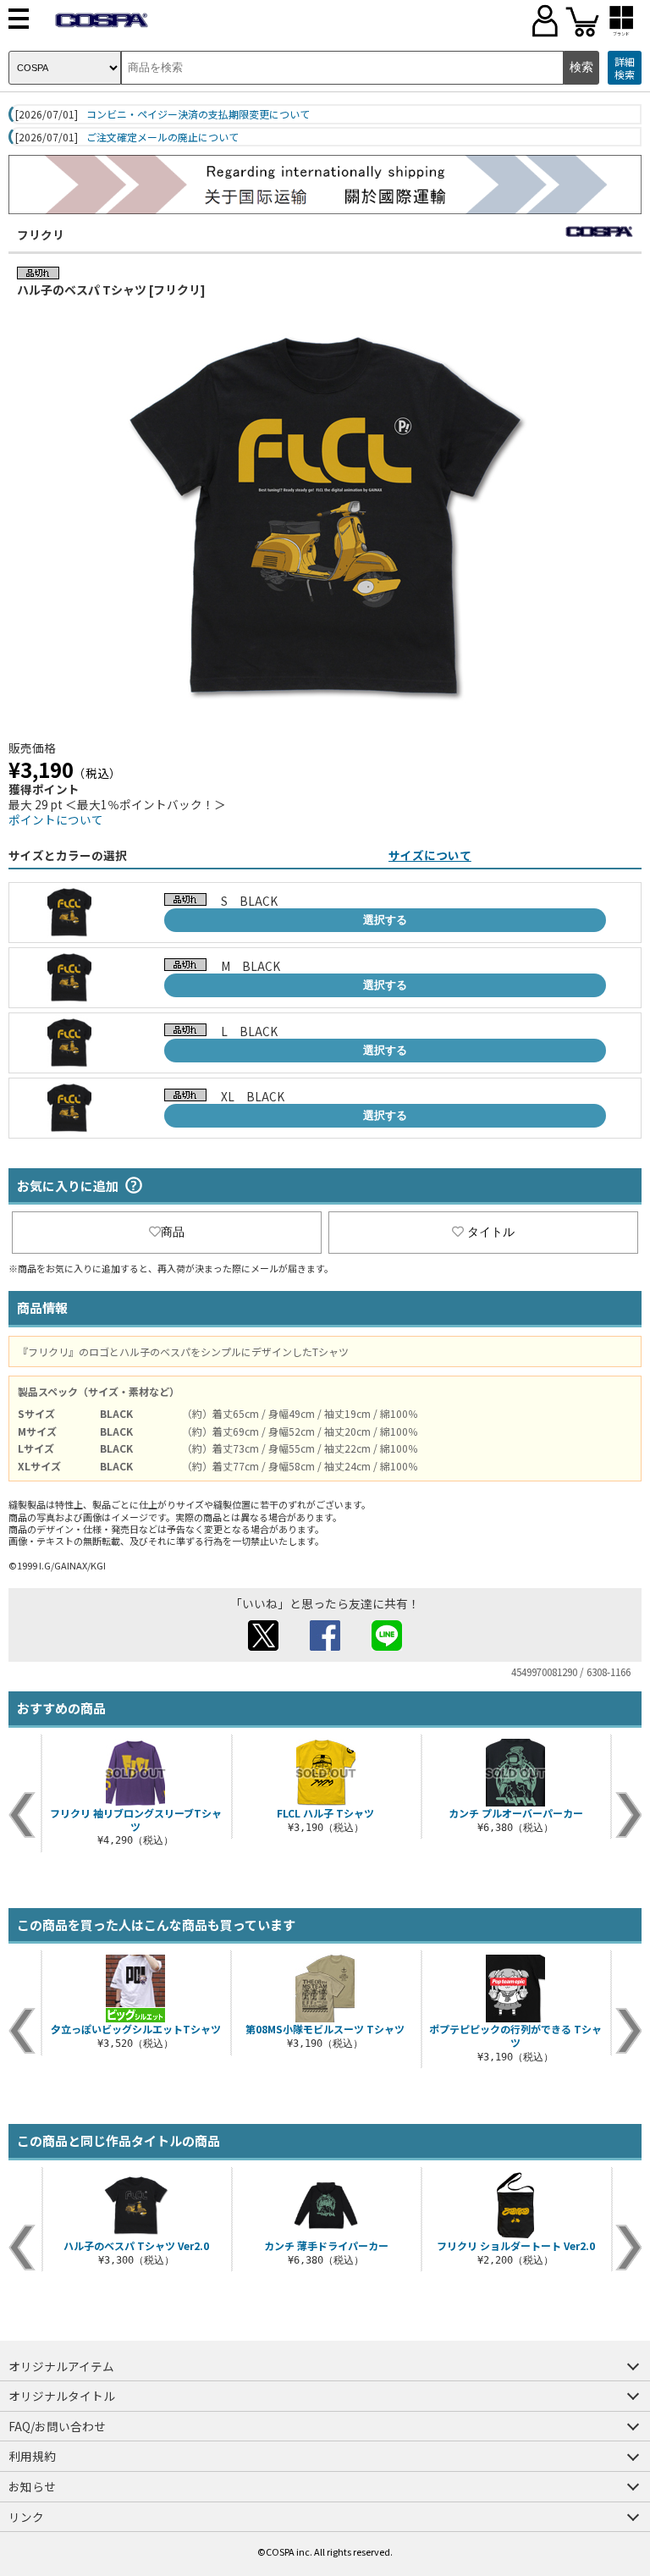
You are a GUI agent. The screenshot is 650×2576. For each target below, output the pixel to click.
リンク (26, 2517)
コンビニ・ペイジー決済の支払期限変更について (198, 114)
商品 (173, 1232)
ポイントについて (56, 819)
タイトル (491, 1232)
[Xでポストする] (263, 1646)
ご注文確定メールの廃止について (162, 137)
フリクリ (41, 234)
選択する (385, 920)
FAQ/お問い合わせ (57, 2426)
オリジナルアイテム (61, 2366)
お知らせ (32, 2486)
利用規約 (32, 2456)
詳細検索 (625, 68)
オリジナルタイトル (62, 2396)
